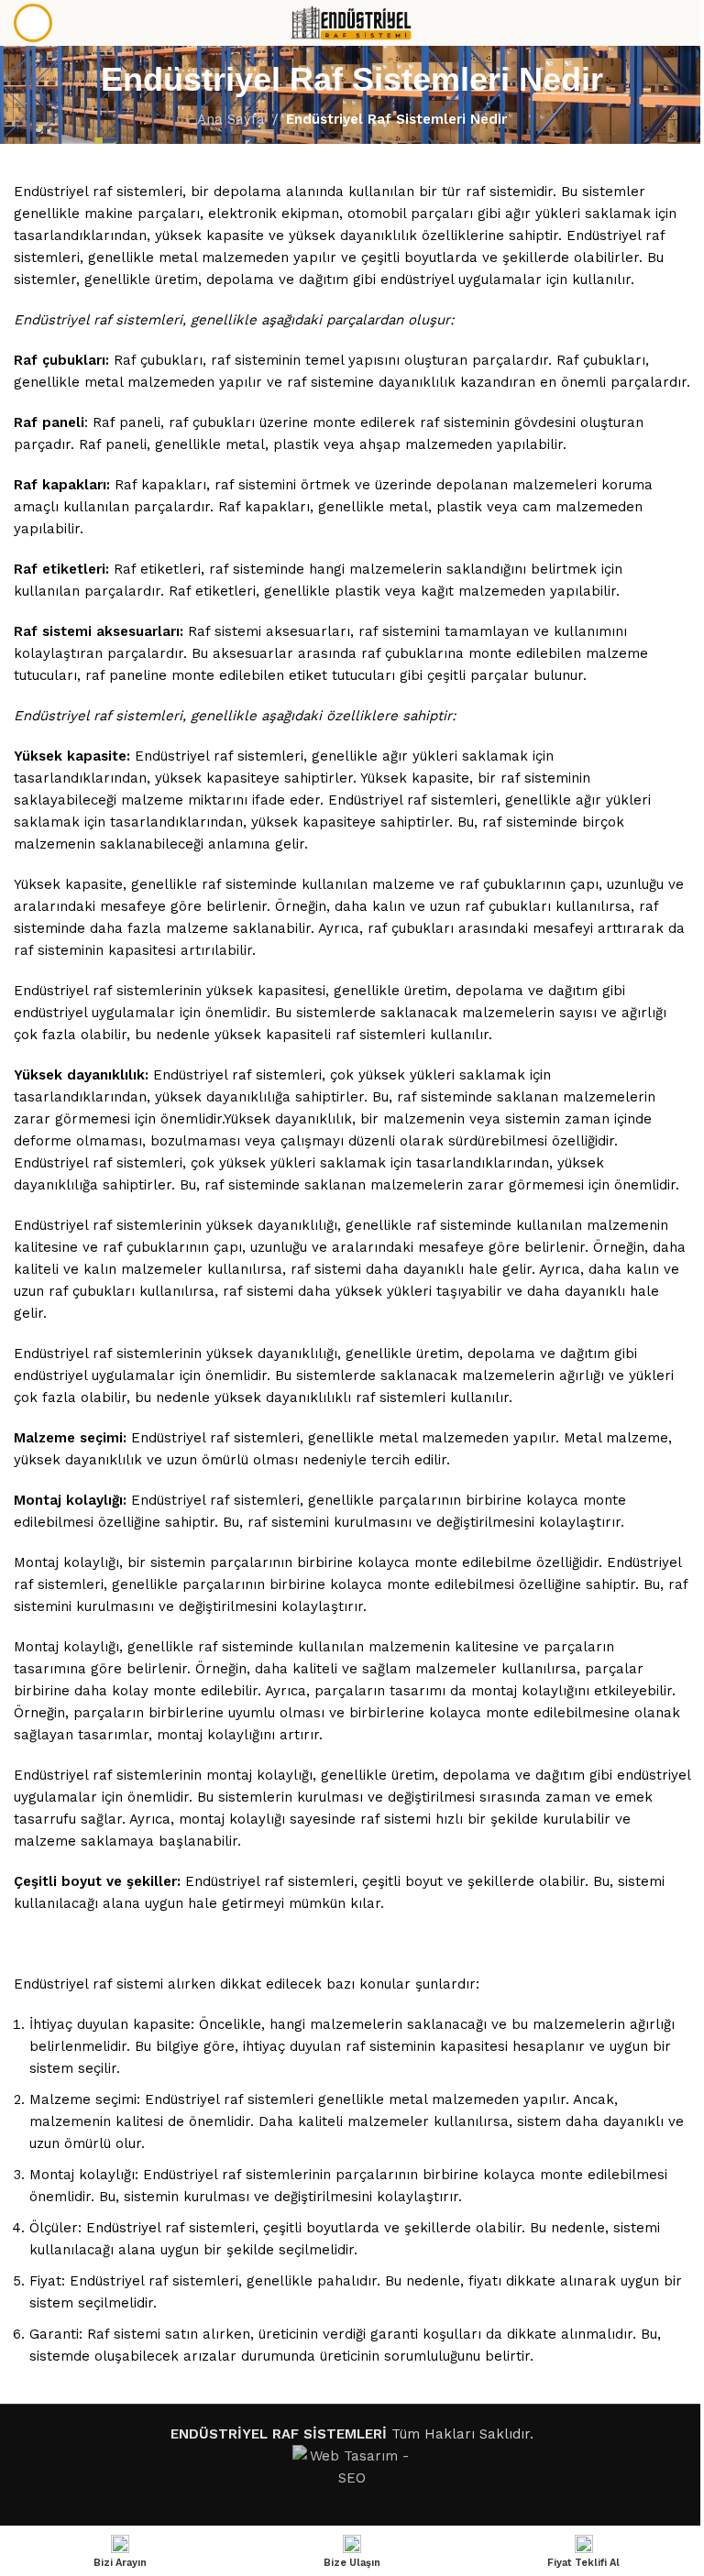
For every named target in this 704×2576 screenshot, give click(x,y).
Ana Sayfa (231, 119)
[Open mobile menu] (33, 23)
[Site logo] (352, 22)
